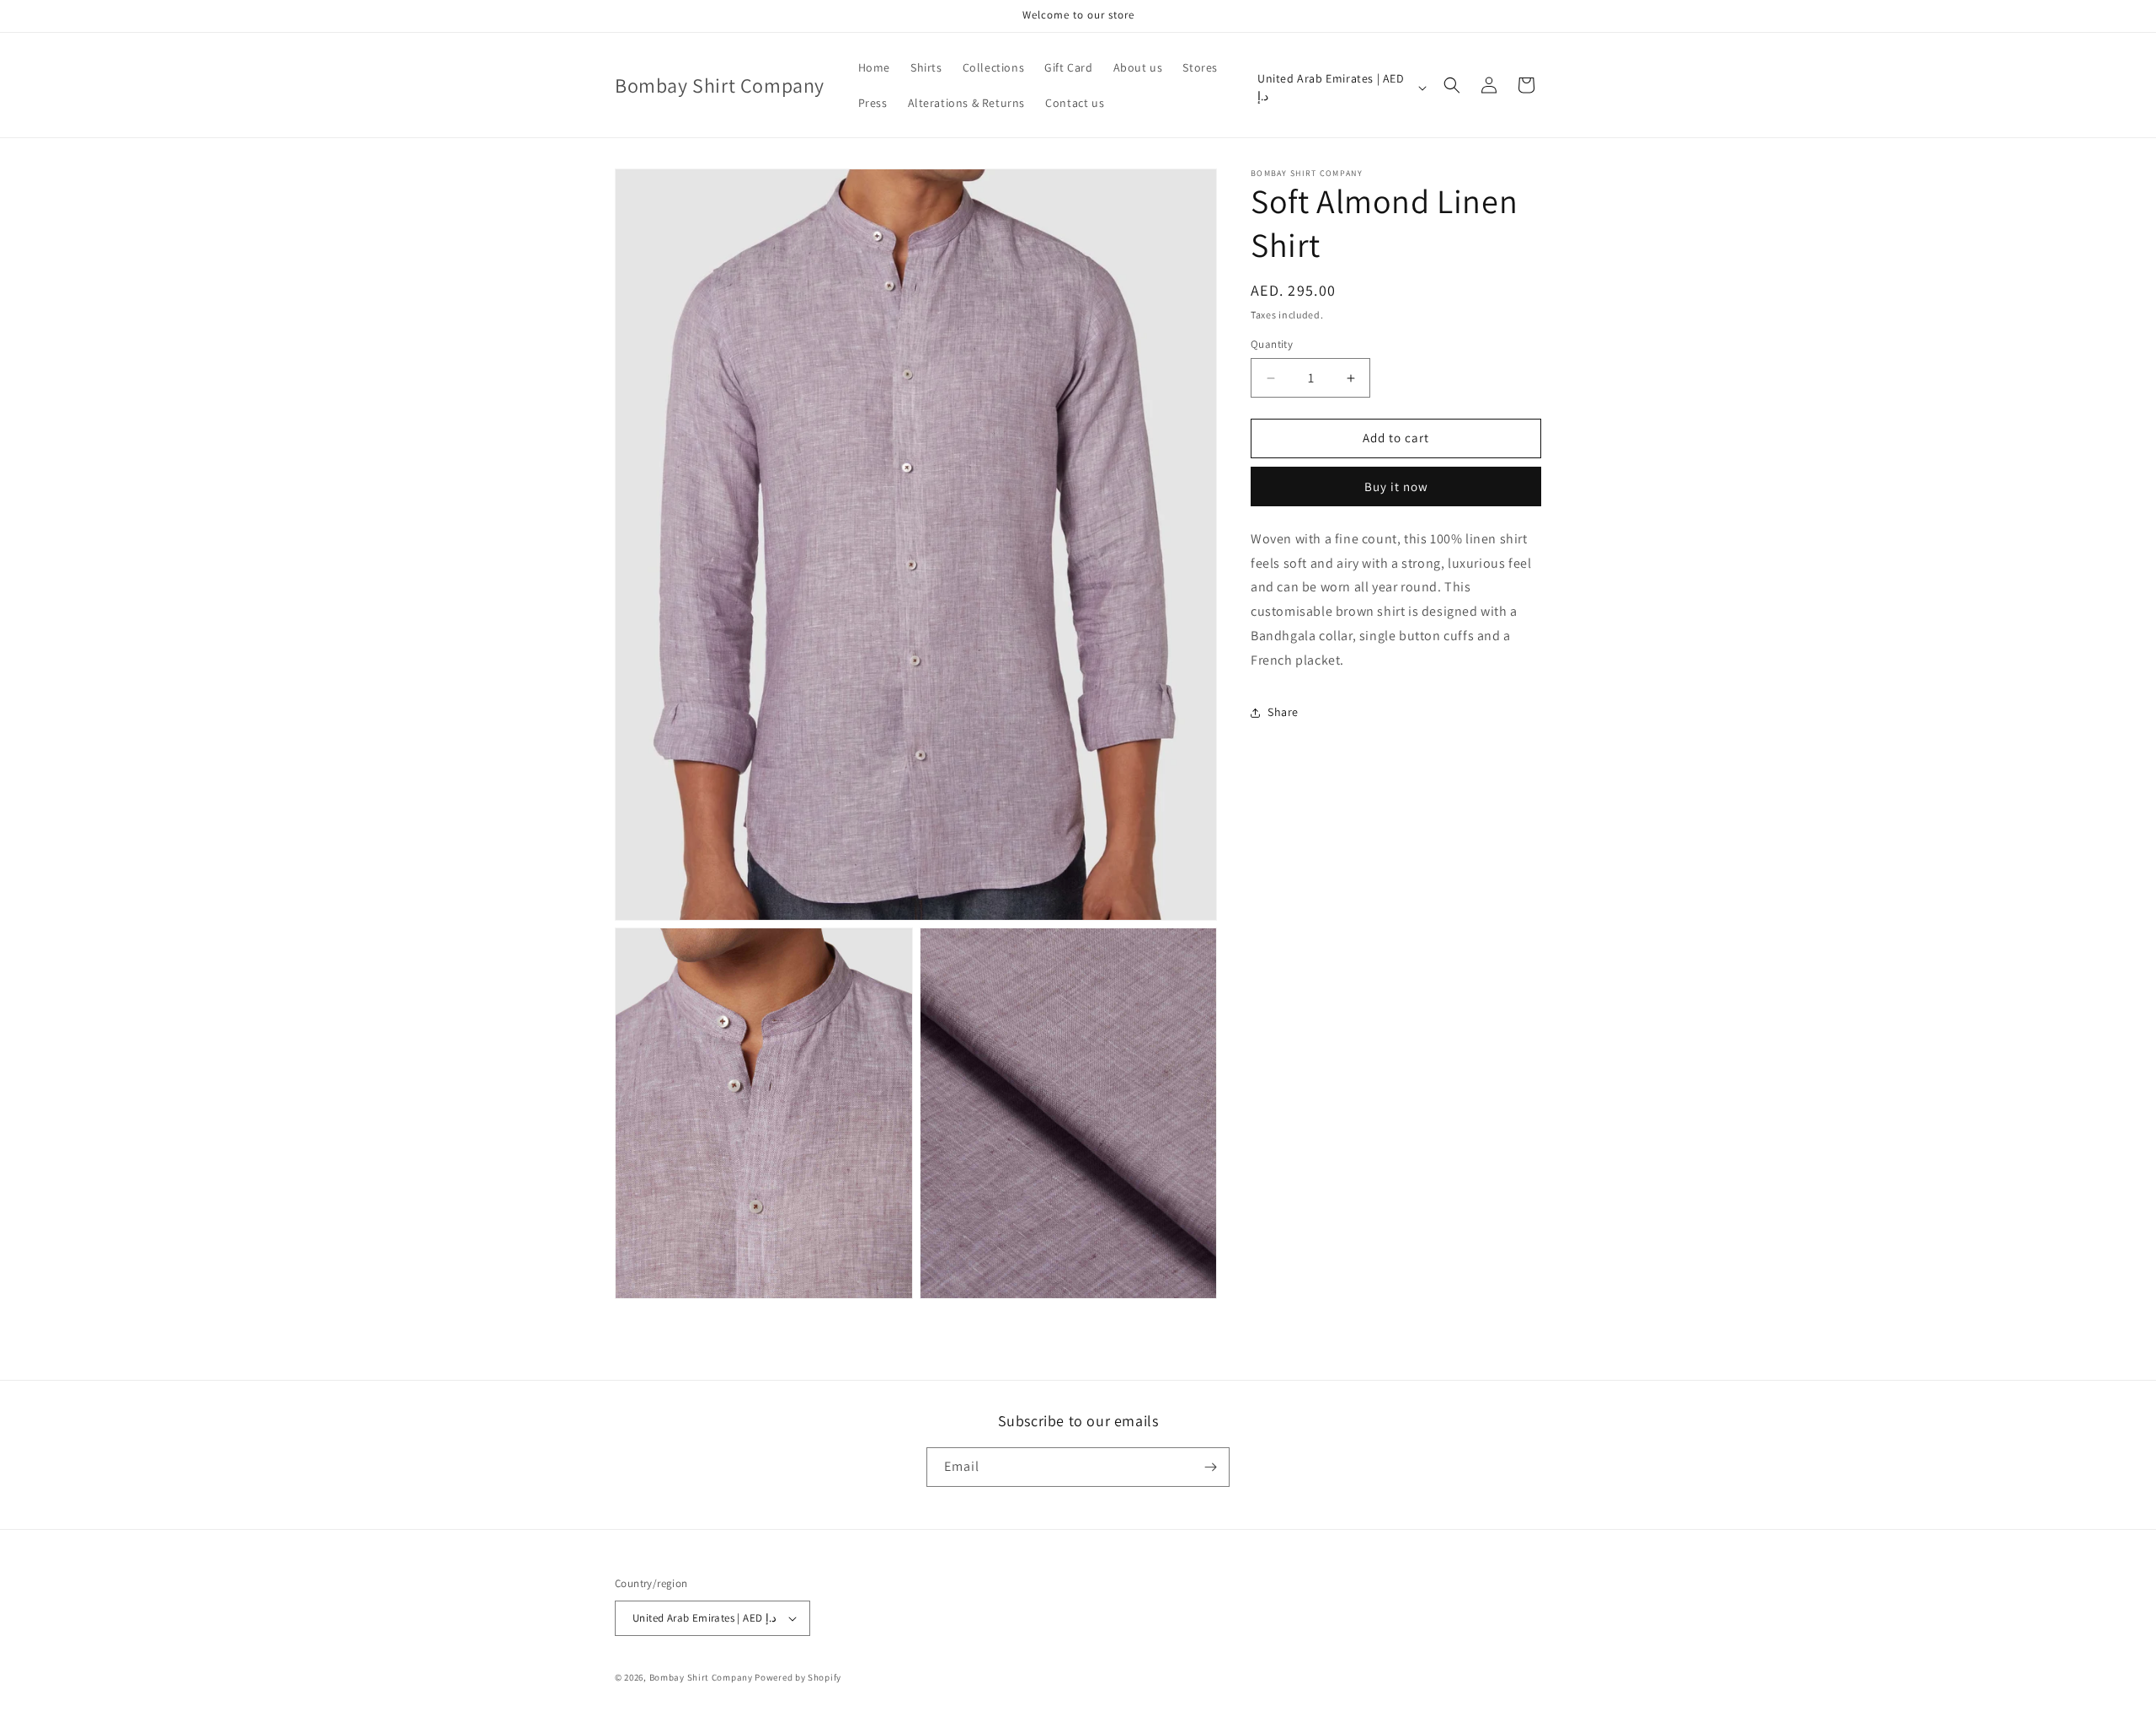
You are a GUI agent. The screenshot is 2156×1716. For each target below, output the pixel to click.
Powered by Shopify (798, 1677)
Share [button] (1283, 712)
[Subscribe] (1210, 1467)
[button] (1452, 85)
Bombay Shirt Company (701, 1677)
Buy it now (1396, 486)
